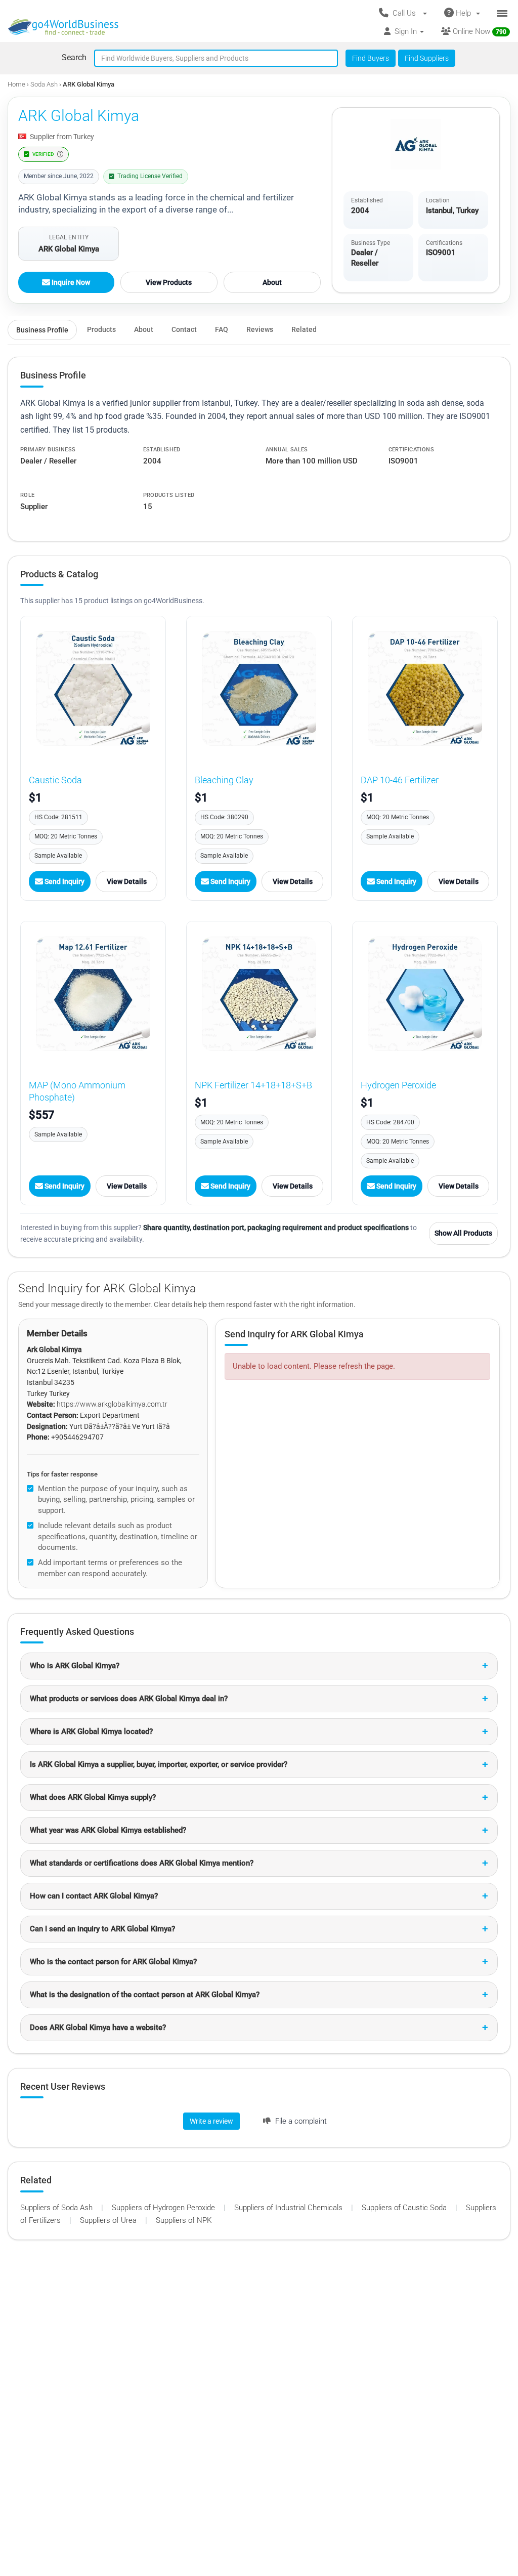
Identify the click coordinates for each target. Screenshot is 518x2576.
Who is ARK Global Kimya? (75, 1666)
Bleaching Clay (224, 780)
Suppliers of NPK (184, 2220)
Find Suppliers (427, 58)
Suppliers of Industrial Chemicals (289, 2208)
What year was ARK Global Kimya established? (108, 1830)
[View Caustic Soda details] (93, 689)
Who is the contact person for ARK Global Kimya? (113, 1962)
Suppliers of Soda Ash (57, 2208)
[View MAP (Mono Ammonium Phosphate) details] (93, 994)
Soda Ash (45, 84)
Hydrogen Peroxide (398, 1085)
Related (304, 329)
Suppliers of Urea (109, 2220)
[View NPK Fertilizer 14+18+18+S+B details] (259, 994)
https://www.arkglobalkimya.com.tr (112, 1404)
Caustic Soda (55, 780)
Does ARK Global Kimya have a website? (98, 2028)
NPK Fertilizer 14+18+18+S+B (253, 1085)
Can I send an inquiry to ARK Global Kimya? (102, 1929)
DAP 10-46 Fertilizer (400, 780)
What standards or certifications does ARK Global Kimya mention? (142, 1863)
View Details (127, 881)
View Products (169, 282)
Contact (184, 329)
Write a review (211, 2121)
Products (101, 329)
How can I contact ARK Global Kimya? (94, 1896)
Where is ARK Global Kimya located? (91, 1732)
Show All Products (463, 1233)
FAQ (222, 329)
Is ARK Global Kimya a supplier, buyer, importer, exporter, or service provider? (159, 1764)
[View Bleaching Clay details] (259, 689)
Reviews (260, 329)
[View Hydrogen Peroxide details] (425, 994)
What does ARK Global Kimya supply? (93, 1797)
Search (74, 57)
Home (16, 84)
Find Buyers (371, 58)
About (272, 282)
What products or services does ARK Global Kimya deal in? (129, 1699)
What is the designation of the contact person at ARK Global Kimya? (145, 1995)
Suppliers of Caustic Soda (405, 2208)
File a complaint (300, 2121)
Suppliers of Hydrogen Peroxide (164, 2208)
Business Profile (42, 330)
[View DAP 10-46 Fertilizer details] (425, 689)
